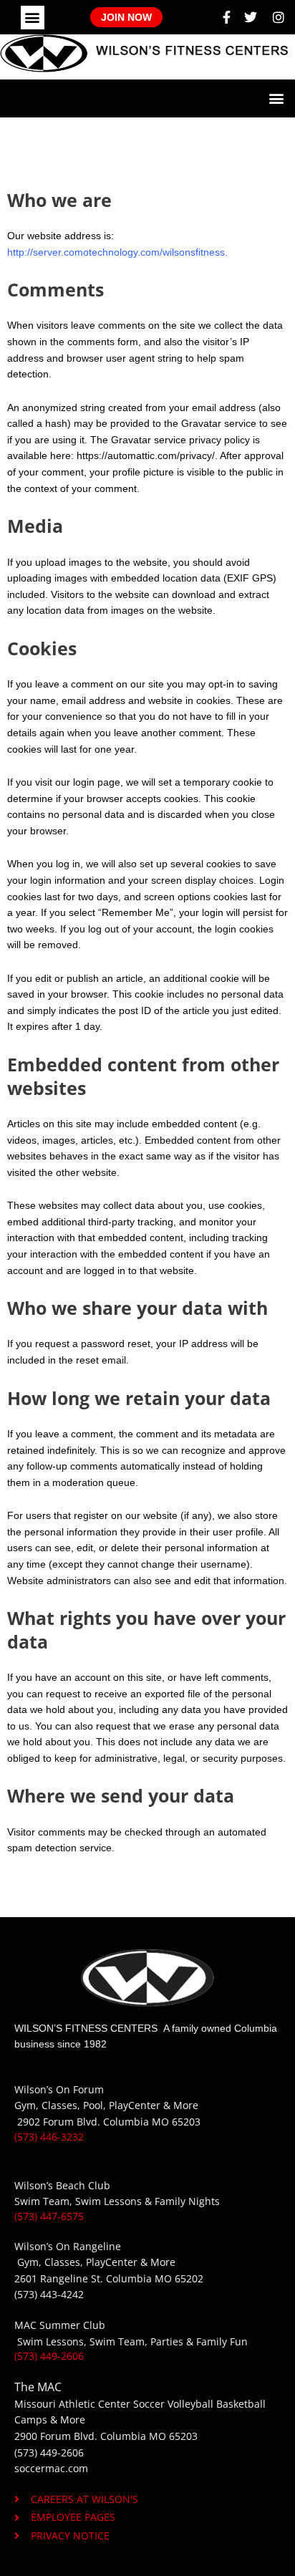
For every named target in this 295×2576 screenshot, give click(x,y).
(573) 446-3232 (49, 2137)
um (96, 2089)
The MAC (38, 2387)
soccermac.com (51, 2468)
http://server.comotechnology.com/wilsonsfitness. (117, 252)
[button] (33, 18)
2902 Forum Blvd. (60, 2122)
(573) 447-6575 (49, 2216)
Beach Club (83, 2185)
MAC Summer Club (60, 2325)
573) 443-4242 (50, 2294)
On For (72, 2089)
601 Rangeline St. (62, 2278)
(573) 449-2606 (49, 2356)
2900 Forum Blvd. (56, 2436)
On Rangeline (88, 2246)
